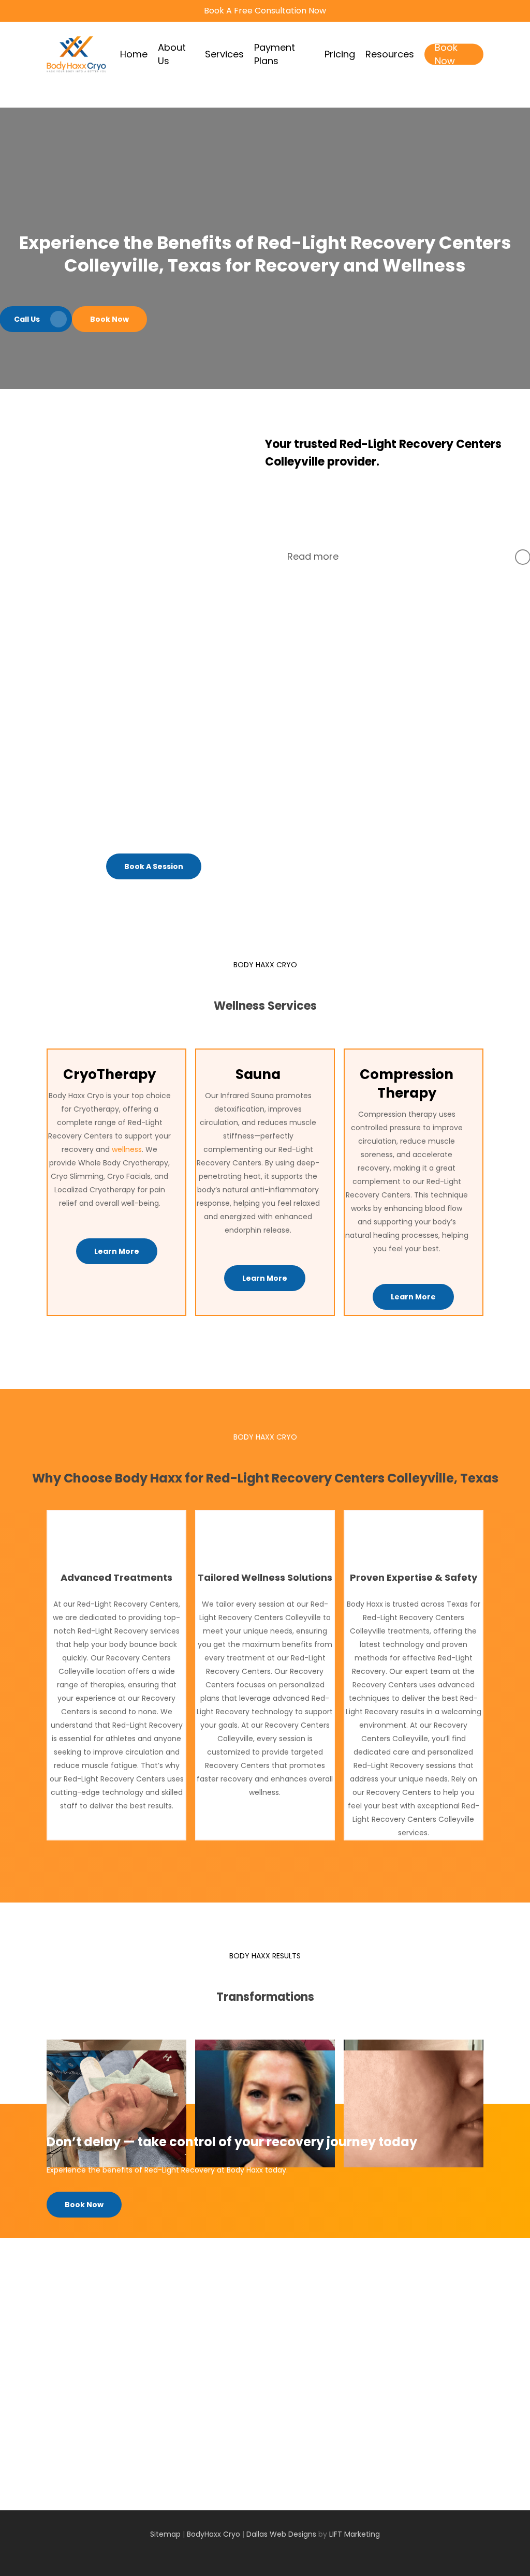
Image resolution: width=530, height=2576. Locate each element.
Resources (284, 2393)
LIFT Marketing (355, 2534)
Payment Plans (292, 2367)
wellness (127, 1149)
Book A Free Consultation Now (265, 11)
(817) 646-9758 (427, 2405)
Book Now (282, 2407)
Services (280, 2353)
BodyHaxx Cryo (214, 2534)
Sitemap (166, 2534)
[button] (109, 319)
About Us (281, 2340)
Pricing (277, 2380)
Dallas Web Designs (281, 2534)
